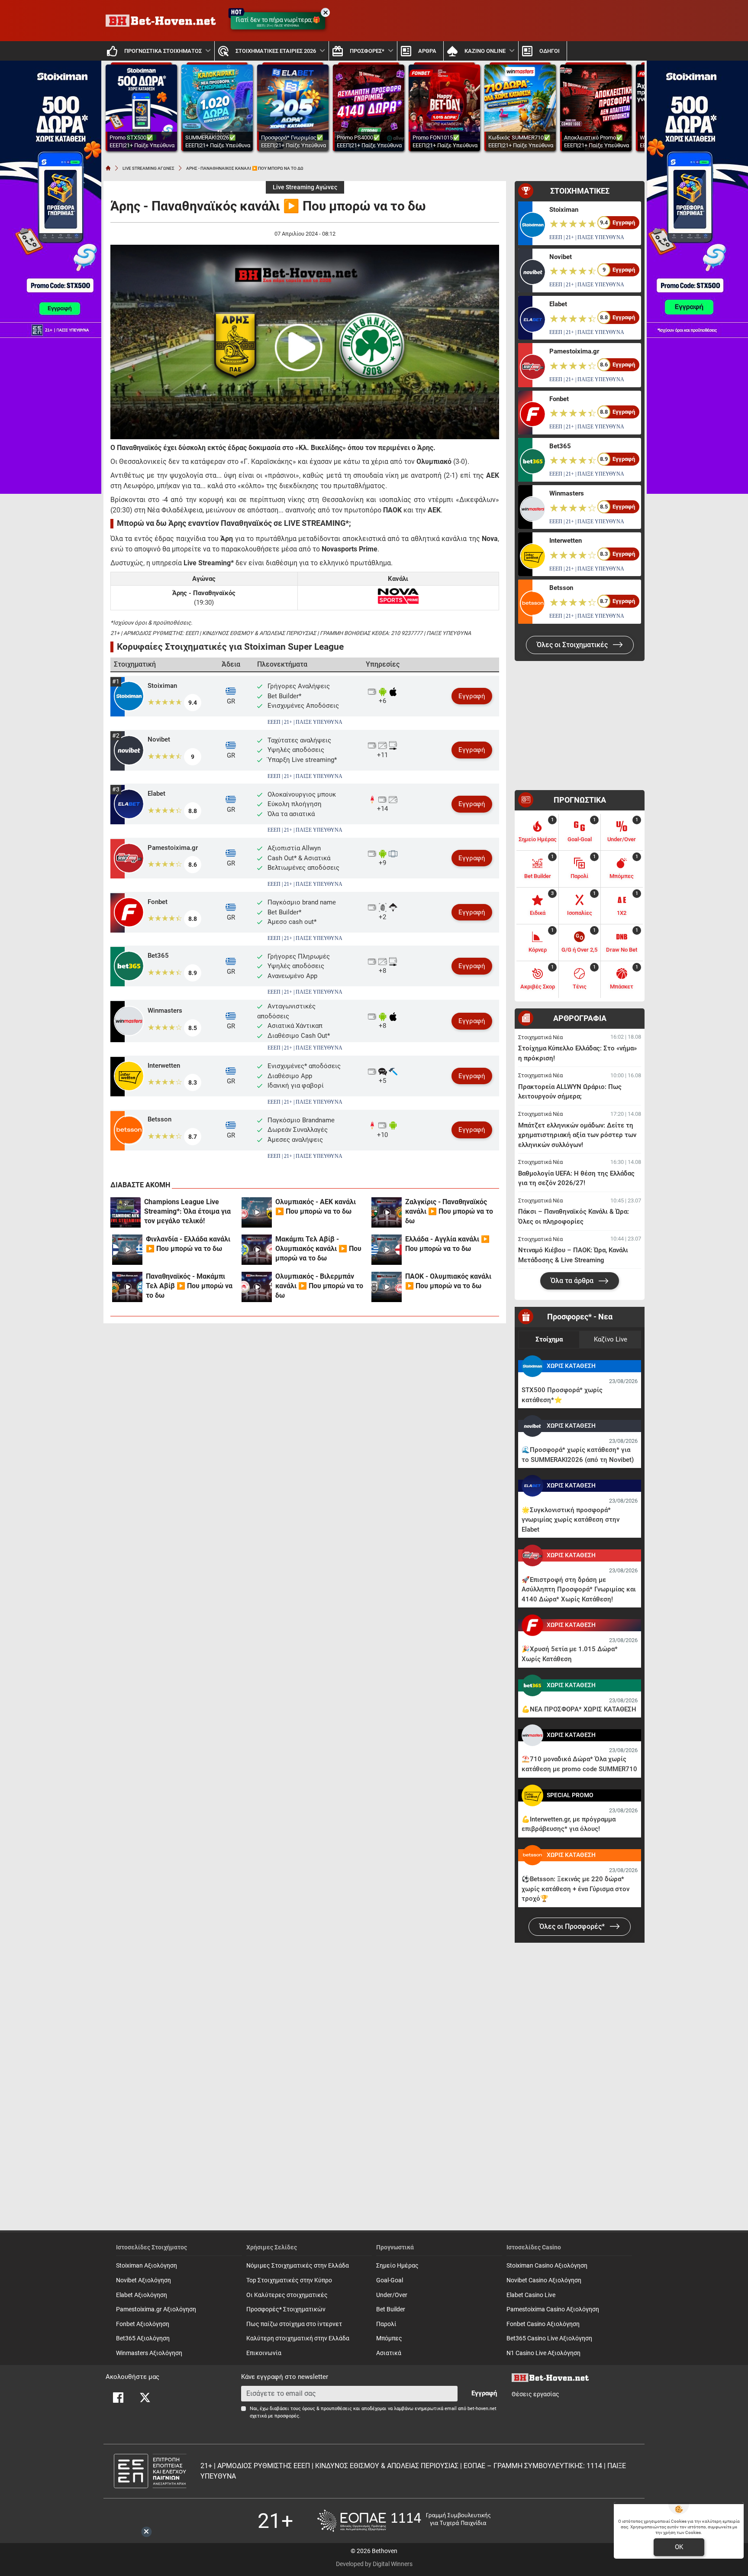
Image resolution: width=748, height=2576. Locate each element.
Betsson (160, 1119)
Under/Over (392, 2295)
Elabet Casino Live (531, 2295)
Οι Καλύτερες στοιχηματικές (287, 2295)
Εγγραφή (472, 696)
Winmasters (165, 1011)
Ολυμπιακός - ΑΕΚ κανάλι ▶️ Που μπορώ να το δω (316, 1207)
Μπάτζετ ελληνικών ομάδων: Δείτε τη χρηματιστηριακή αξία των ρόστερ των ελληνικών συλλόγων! (577, 1135)
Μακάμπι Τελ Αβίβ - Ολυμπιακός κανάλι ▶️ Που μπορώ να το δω (318, 1249)
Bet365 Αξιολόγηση (143, 2338)
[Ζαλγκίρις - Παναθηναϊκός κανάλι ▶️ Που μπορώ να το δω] (387, 1212)
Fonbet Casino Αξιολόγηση (543, 2324)
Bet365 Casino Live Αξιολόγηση (549, 2338)
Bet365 (158, 956)
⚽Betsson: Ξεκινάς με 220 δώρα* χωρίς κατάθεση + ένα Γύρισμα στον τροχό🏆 (576, 1889)
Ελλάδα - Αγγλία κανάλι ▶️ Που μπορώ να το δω (447, 1244)
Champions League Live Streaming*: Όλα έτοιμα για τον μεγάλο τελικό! (187, 1211)
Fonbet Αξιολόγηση (143, 2324)
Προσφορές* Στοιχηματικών (286, 2309)
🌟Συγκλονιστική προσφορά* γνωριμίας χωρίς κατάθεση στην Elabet (571, 1520)
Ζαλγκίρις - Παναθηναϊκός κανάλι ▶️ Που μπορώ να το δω (449, 1211)
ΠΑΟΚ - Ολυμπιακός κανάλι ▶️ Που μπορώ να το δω (448, 1281)
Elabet (156, 794)
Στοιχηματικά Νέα (540, 1037)
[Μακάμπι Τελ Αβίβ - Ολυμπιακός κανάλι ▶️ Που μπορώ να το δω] (257, 1250)
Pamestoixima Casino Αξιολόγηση (553, 2309)
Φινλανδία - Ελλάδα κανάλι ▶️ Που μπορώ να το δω (188, 1244)
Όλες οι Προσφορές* (573, 1926)
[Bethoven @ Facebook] (118, 2398)
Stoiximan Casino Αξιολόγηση (547, 2266)
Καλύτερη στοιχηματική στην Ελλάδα (298, 2338)
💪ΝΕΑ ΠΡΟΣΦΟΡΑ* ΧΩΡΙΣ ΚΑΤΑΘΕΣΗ (579, 1709)
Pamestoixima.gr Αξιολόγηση (156, 2309)
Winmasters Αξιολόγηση (149, 2353)
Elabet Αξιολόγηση (142, 2295)
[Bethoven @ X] (145, 2398)
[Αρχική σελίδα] (108, 168)
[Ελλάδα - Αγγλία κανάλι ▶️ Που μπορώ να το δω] (387, 1250)
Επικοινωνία (264, 2353)
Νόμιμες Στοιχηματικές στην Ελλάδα (298, 2266)
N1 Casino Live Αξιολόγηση (543, 2353)
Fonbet (158, 902)
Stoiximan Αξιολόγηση (147, 2266)
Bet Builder (391, 2309)
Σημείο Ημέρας (397, 2266)
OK (679, 2547)
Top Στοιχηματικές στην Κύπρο (289, 2280)
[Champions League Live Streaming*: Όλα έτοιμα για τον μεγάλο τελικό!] (126, 1212)
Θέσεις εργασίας (535, 2394)
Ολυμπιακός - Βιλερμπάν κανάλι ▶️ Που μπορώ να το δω (319, 1286)
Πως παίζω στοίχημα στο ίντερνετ (294, 2324)
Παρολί (386, 2324)
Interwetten (164, 1066)
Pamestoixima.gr (173, 848)
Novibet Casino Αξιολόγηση (544, 2280)
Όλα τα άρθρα (573, 1281)
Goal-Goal (390, 2280)
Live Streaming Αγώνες (305, 187)
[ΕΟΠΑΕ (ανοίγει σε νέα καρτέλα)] (404, 2521)
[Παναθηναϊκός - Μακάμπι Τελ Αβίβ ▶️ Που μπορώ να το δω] (127, 1287)
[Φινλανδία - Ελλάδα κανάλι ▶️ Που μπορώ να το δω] (127, 1250)
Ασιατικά (389, 2353)
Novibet (159, 739)
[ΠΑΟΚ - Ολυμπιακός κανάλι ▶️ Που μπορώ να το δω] (387, 1287)
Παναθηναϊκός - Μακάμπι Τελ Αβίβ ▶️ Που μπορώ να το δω (189, 1286)
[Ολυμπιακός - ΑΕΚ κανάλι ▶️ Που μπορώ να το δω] (257, 1212)
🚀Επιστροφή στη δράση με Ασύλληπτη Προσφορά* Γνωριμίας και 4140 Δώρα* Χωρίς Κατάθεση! (579, 1589)
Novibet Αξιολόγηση (143, 2280)
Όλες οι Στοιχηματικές (573, 645)
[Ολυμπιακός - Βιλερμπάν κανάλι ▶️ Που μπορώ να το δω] (257, 1287)
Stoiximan (162, 686)
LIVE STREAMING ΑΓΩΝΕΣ (148, 168)
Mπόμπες (389, 2338)
